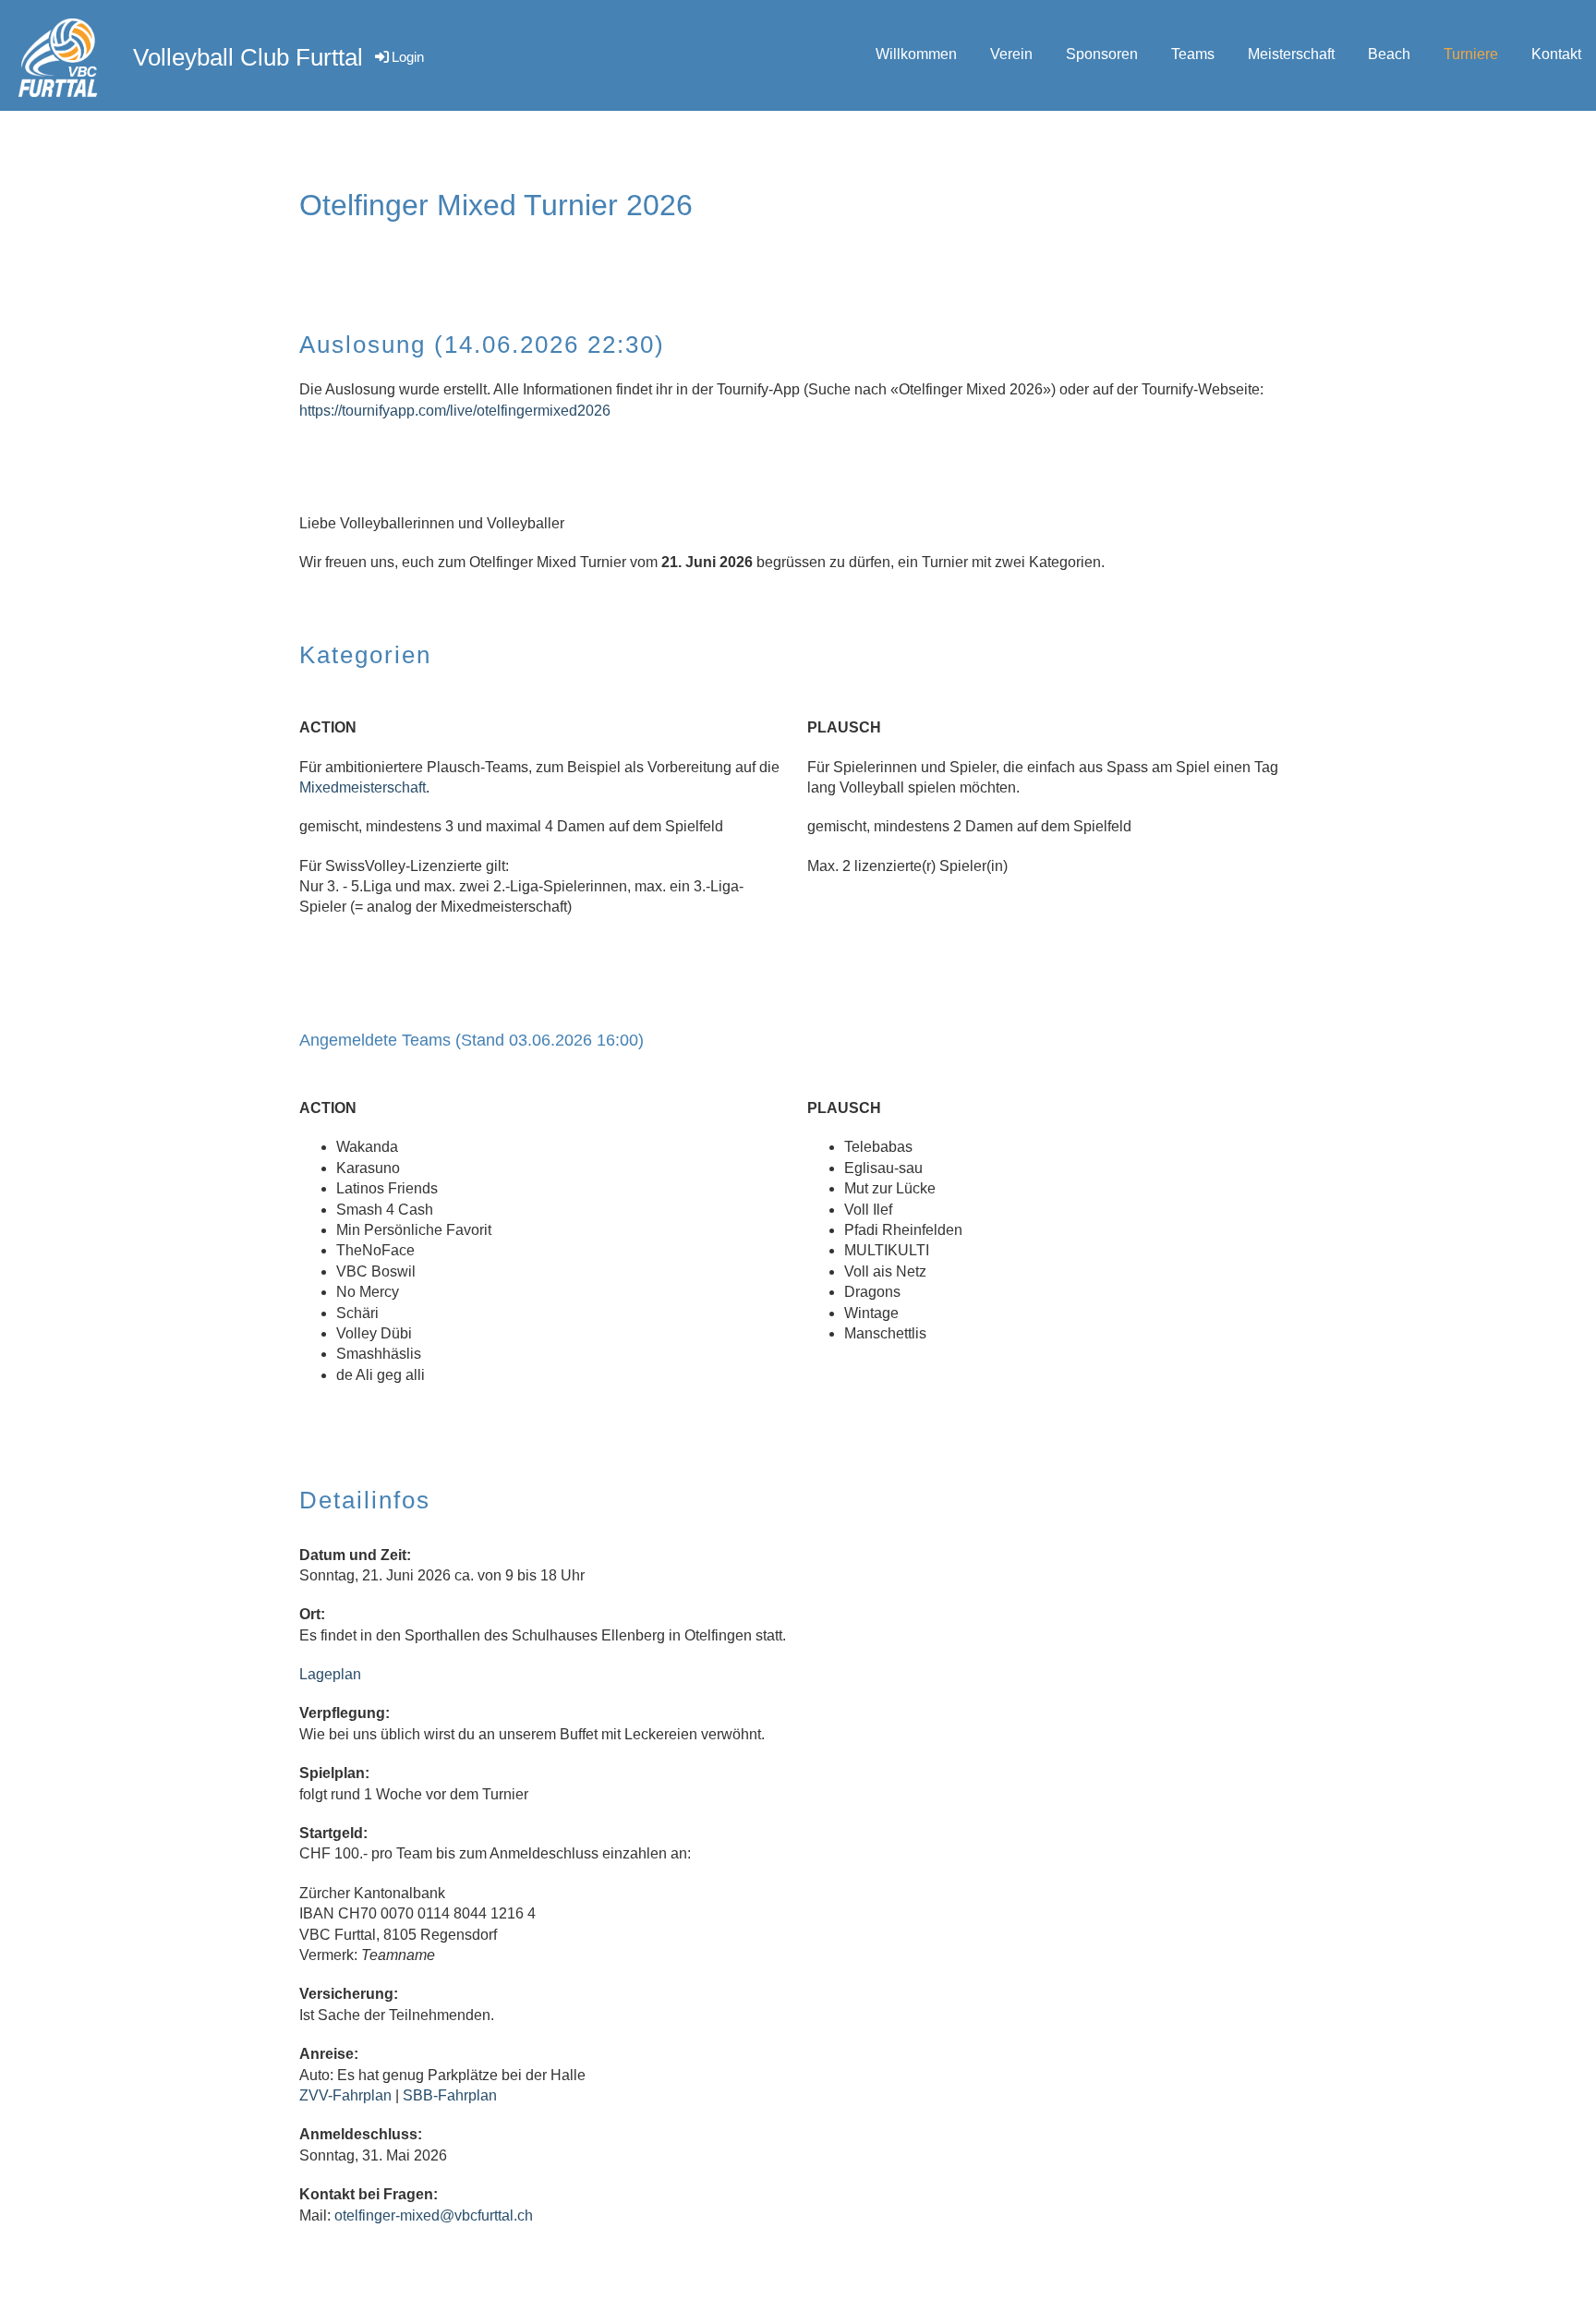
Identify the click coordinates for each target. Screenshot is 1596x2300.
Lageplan (330, 1674)
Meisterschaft (1291, 54)
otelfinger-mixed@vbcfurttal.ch (434, 2215)
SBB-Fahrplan (450, 2095)
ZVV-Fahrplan (345, 2095)
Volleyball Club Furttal (248, 57)
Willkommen (916, 54)
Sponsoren (1102, 54)
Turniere (1471, 54)
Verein (1011, 54)
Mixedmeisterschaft (363, 787)
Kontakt (1556, 54)
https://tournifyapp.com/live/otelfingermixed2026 (455, 411)
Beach (1389, 54)
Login (408, 57)
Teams (1193, 54)
